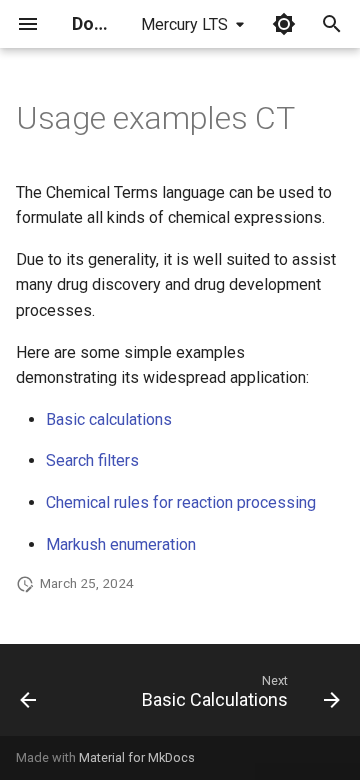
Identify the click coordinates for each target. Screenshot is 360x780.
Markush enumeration (121, 544)
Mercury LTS (184, 24)
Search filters (92, 460)
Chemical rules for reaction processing (181, 502)
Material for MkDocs (137, 757)
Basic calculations (109, 419)
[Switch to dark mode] (284, 24)
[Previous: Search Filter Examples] (28, 696)
